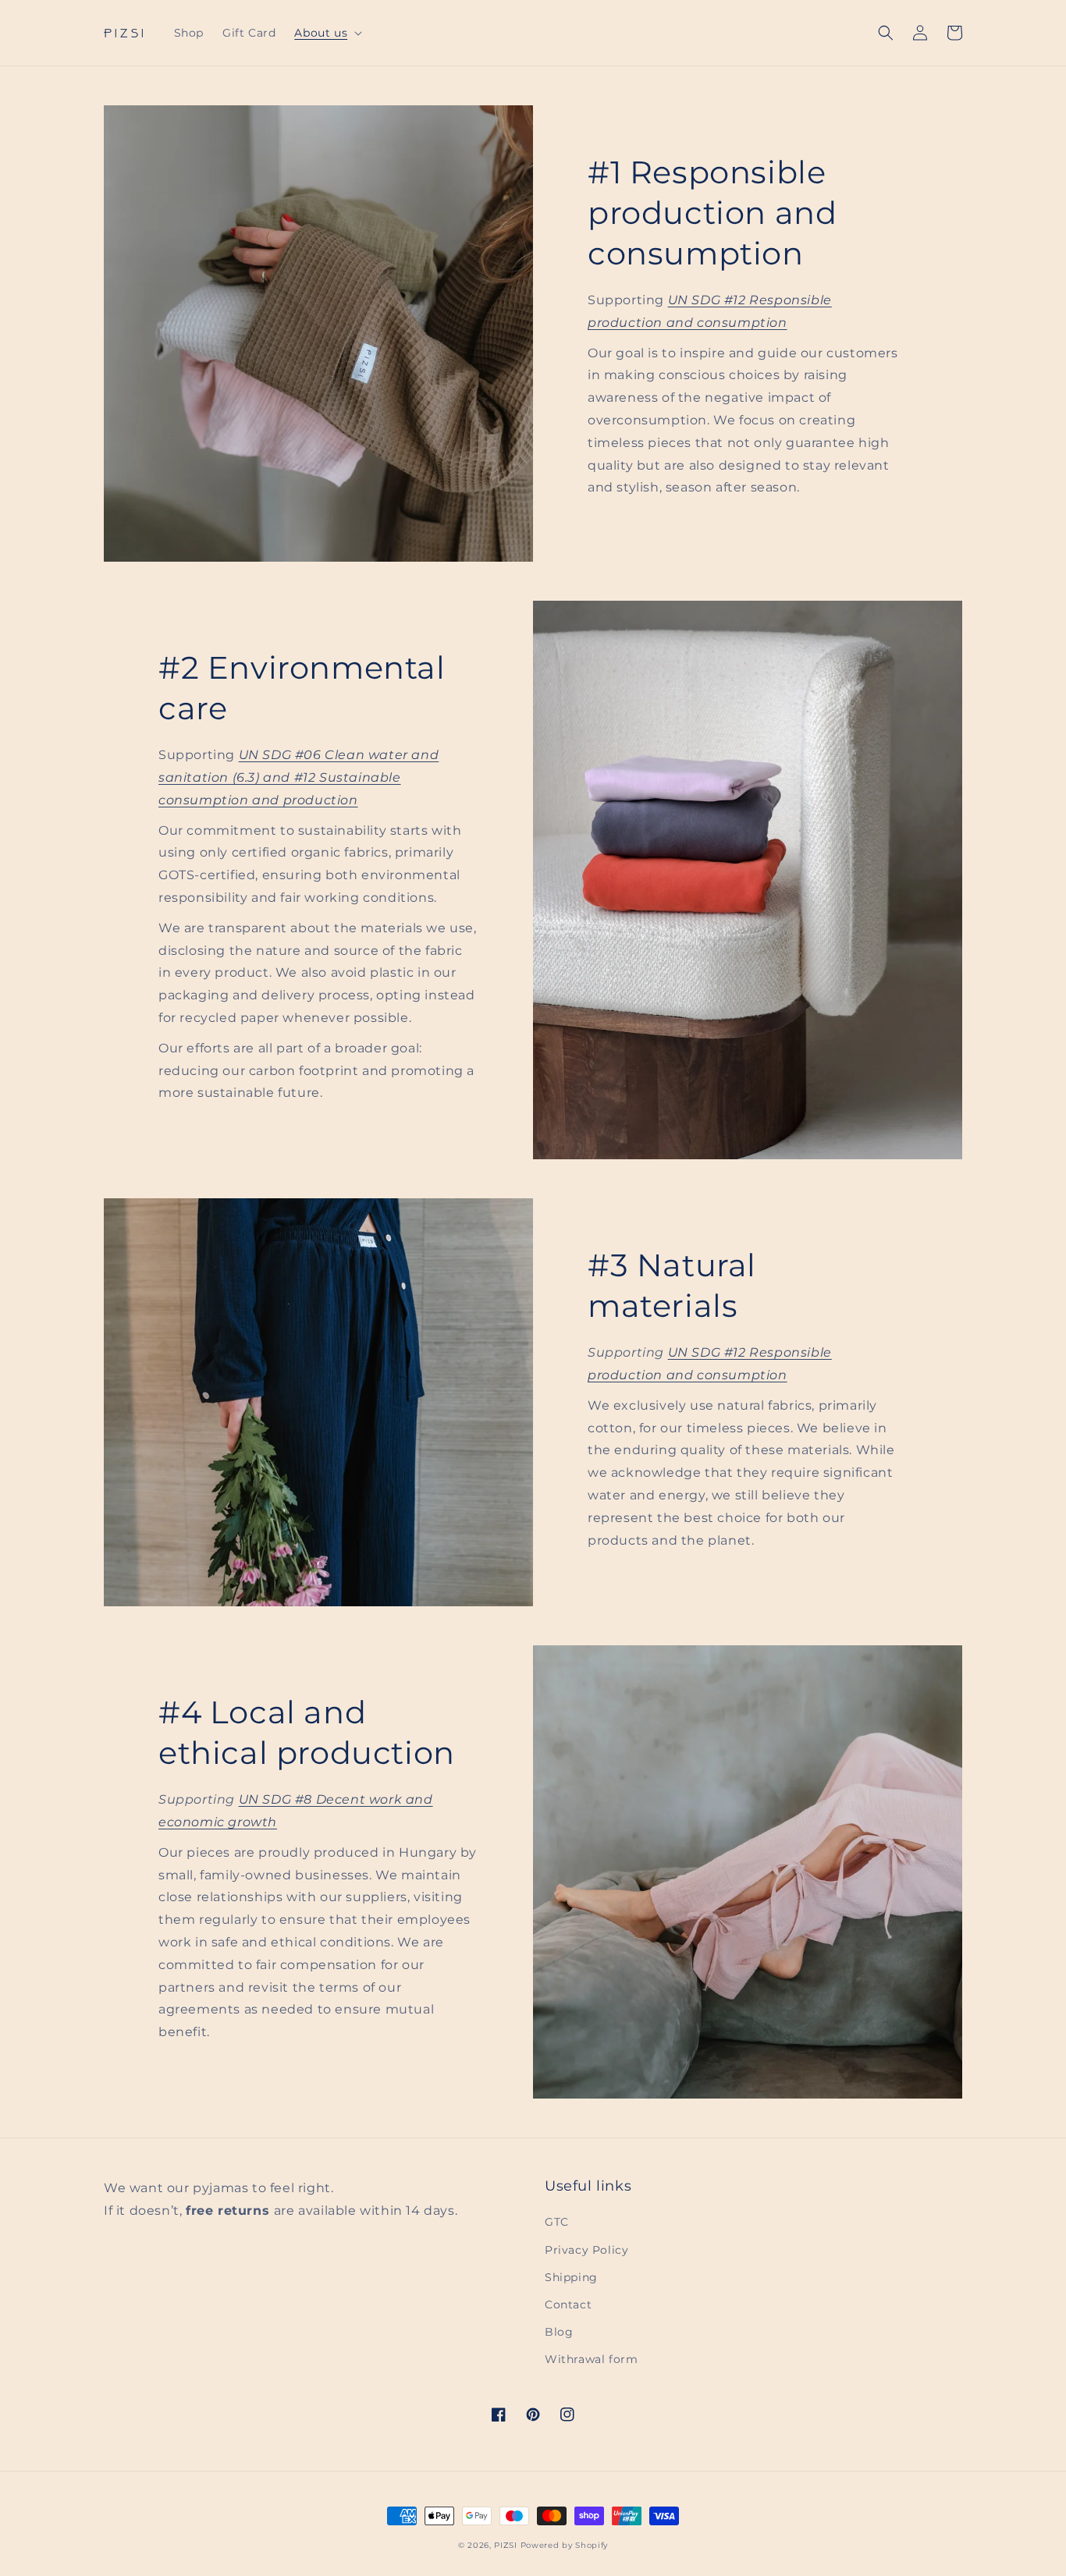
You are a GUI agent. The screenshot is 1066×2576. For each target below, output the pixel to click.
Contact (568, 2305)
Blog (559, 2332)
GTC (557, 2222)
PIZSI (506, 2545)
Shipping (571, 2277)
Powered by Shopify (565, 2545)
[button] (327, 33)
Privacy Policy (586, 2250)
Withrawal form (591, 2359)
